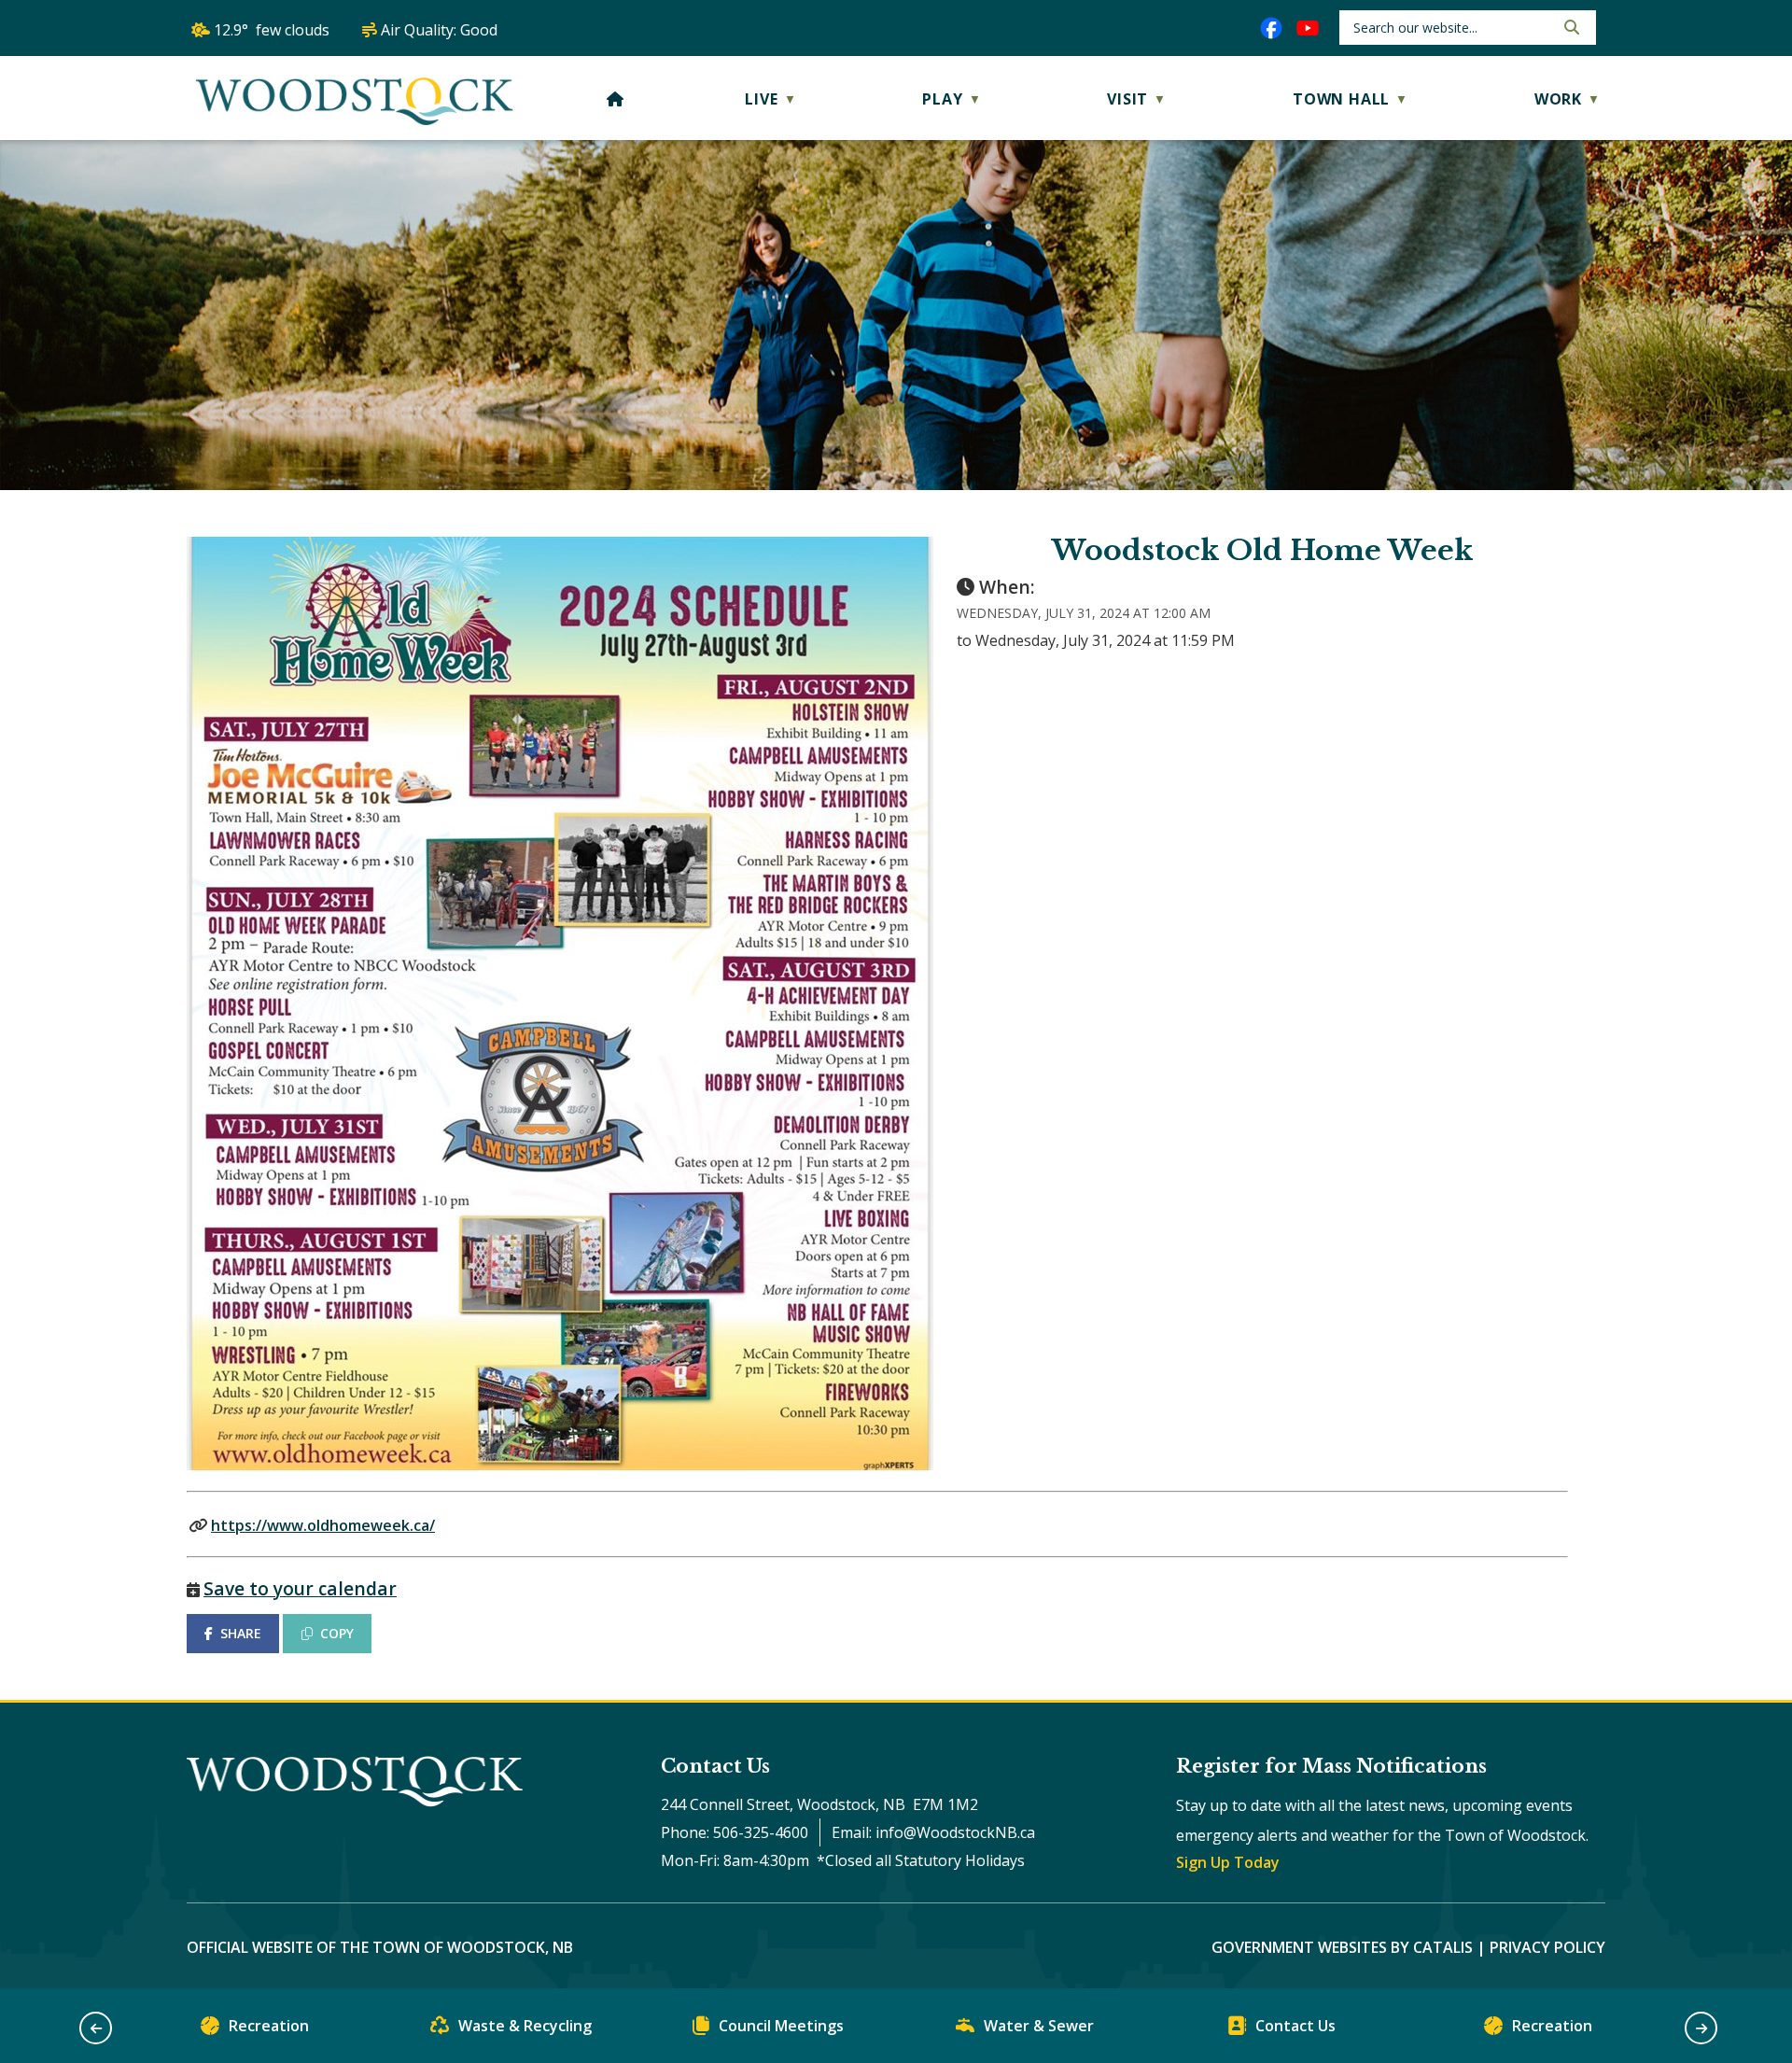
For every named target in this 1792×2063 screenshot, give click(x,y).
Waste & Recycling (525, 2026)
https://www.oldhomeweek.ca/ (323, 1525)
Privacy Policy (1547, 1947)
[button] (1570, 27)
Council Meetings (781, 2026)
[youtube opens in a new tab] (1308, 28)
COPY (337, 1633)
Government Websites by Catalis (1342, 1947)
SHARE (241, 1633)
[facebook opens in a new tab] (1271, 28)
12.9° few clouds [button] (272, 30)
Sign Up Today (1228, 1862)
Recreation (269, 2026)
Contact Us (1295, 2026)
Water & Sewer (1039, 2026)
